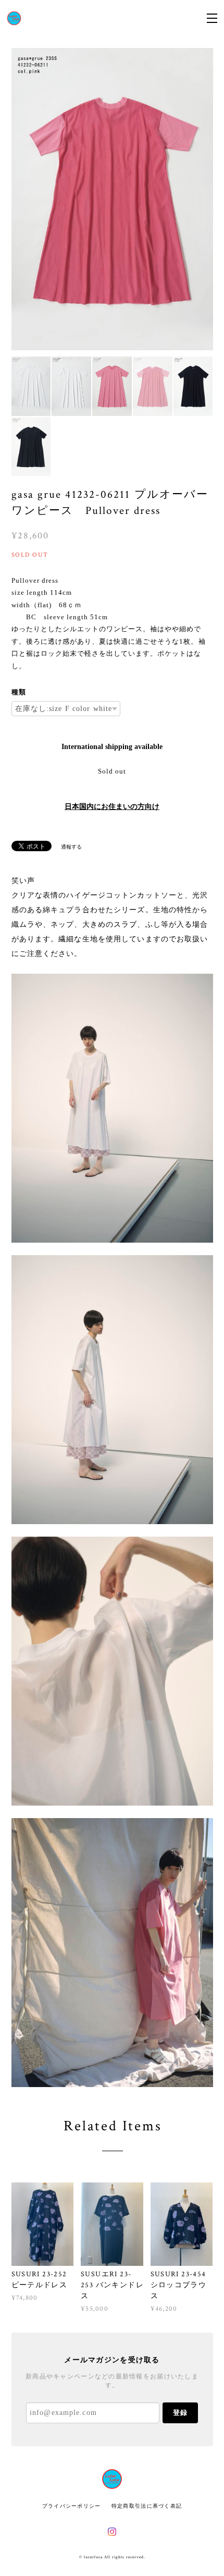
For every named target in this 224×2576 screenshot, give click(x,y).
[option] (112, 199)
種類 (19, 692)
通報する (71, 847)
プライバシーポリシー (72, 2506)
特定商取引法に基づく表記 (147, 2506)
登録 (180, 2413)
